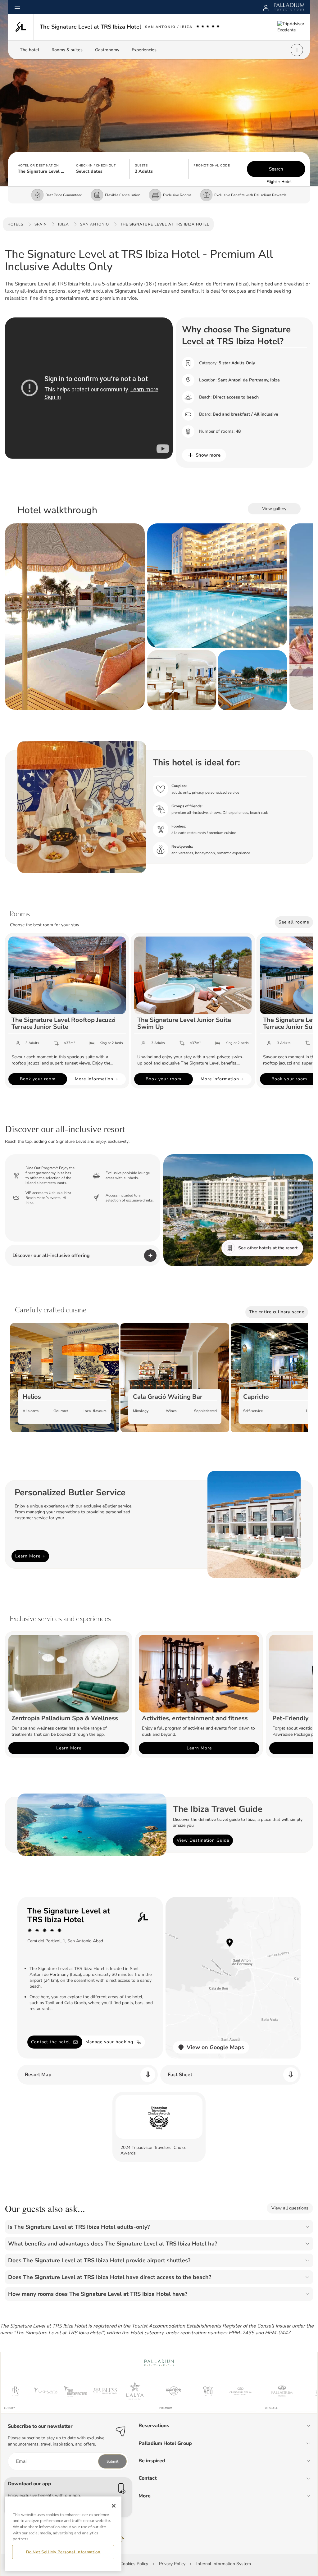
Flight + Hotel (279, 182)
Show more (208, 455)
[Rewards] (266, 7)
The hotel (30, 50)
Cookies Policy (134, 2564)
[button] (42, 169)
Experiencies (144, 50)
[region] (63, 2534)
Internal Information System (224, 2564)
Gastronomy (107, 50)
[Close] (114, 2506)
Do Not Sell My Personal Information (63, 2552)
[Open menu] (17, 7)
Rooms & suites (67, 50)
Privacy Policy (172, 2564)
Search (276, 169)
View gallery (274, 509)
